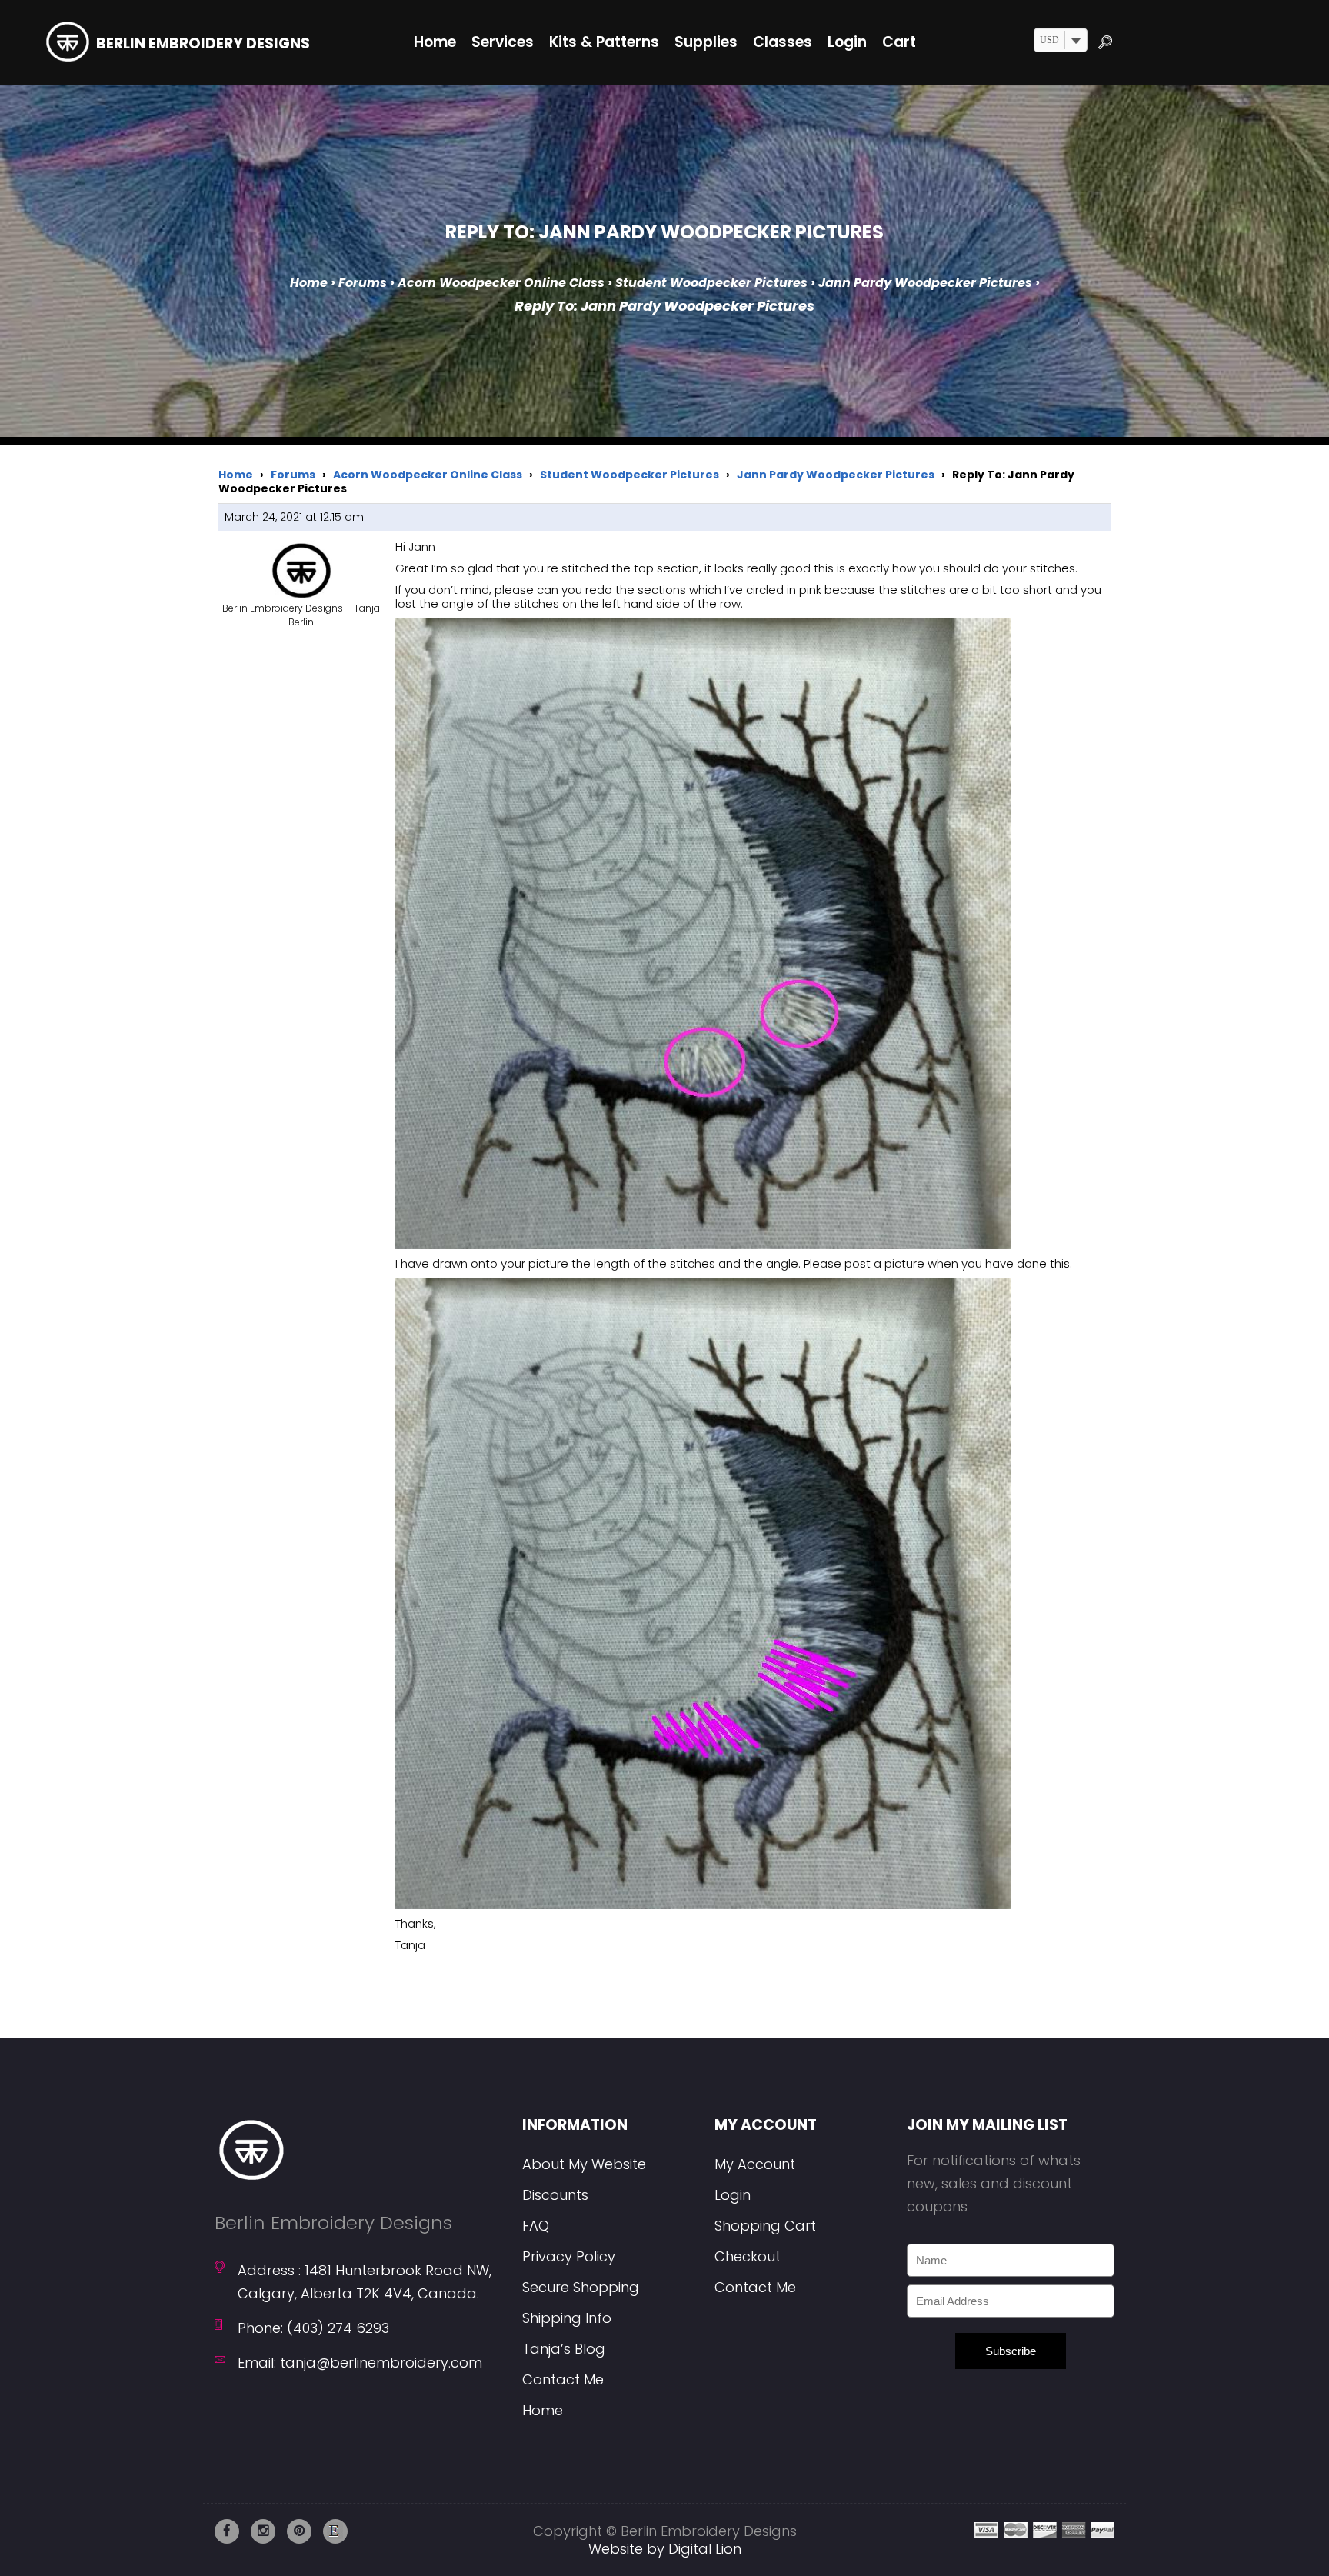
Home (309, 283)
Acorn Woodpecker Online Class (501, 283)
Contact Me (563, 2379)
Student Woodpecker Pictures (711, 283)
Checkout (748, 2256)
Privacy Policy (569, 2256)
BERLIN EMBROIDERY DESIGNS (203, 44)
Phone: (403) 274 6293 (313, 2328)
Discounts (555, 2195)
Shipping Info (567, 2318)
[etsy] (335, 2531)
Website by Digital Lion (665, 2549)
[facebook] (227, 2531)
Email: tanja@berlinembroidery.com (360, 2363)
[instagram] (263, 2531)
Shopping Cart (765, 2226)
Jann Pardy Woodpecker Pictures (925, 283)
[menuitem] (435, 42)
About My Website (584, 2164)
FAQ (536, 2226)
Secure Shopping (581, 2287)
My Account (755, 2164)
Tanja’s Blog (564, 2349)
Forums (363, 283)
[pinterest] (299, 2531)
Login (733, 2195)
